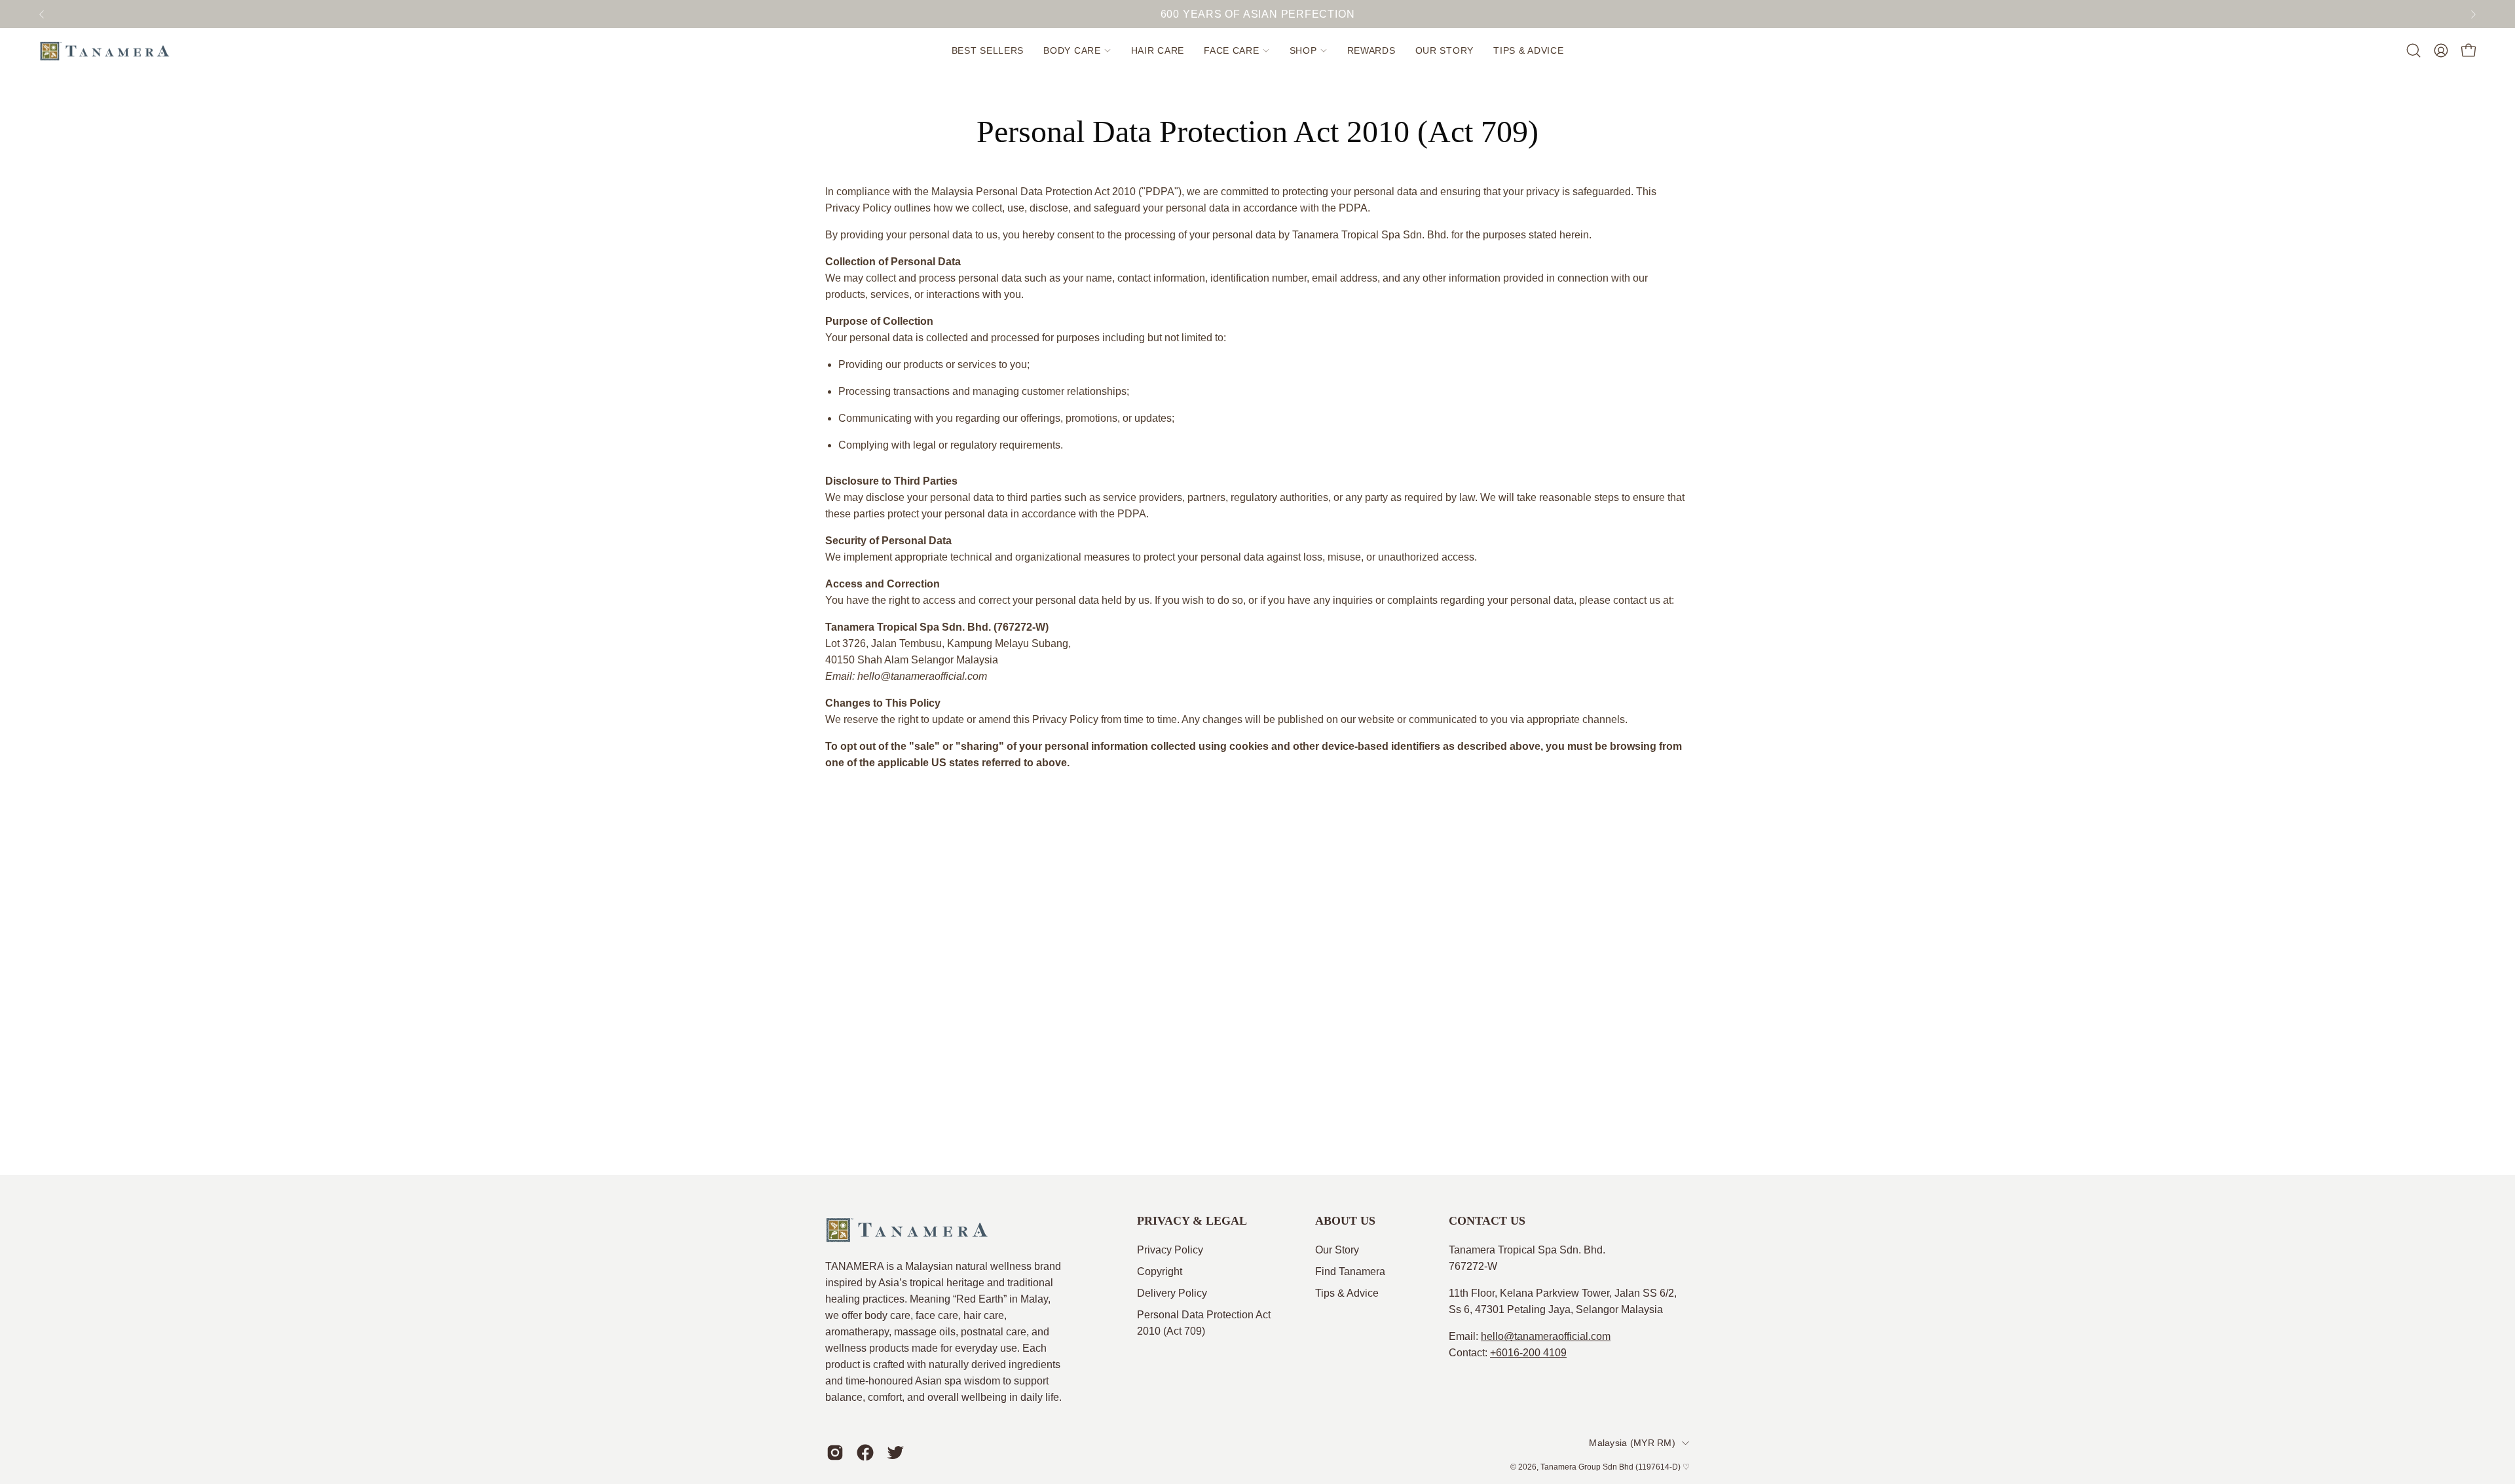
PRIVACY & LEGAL (1192, 1221)
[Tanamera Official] (105, 50)
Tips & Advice (1347, 1293)
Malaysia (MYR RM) (1632, 1443)
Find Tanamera (1350, 1271)
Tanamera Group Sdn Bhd (1587, 1467)
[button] (1077, 50)
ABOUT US (1345, 1221)
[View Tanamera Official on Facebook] (865, 1453)
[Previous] (42, 14)
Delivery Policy (1172, 1293)
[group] (1257, 14)
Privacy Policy (1170, 1250)
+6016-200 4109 (1528, 1353)
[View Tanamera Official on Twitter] (895, 1453)
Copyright (1160, 1271)
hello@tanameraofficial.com (1546, 1336)
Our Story (1337, 1250)
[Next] (2473, 14)
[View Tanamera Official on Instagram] (835, 1453)
